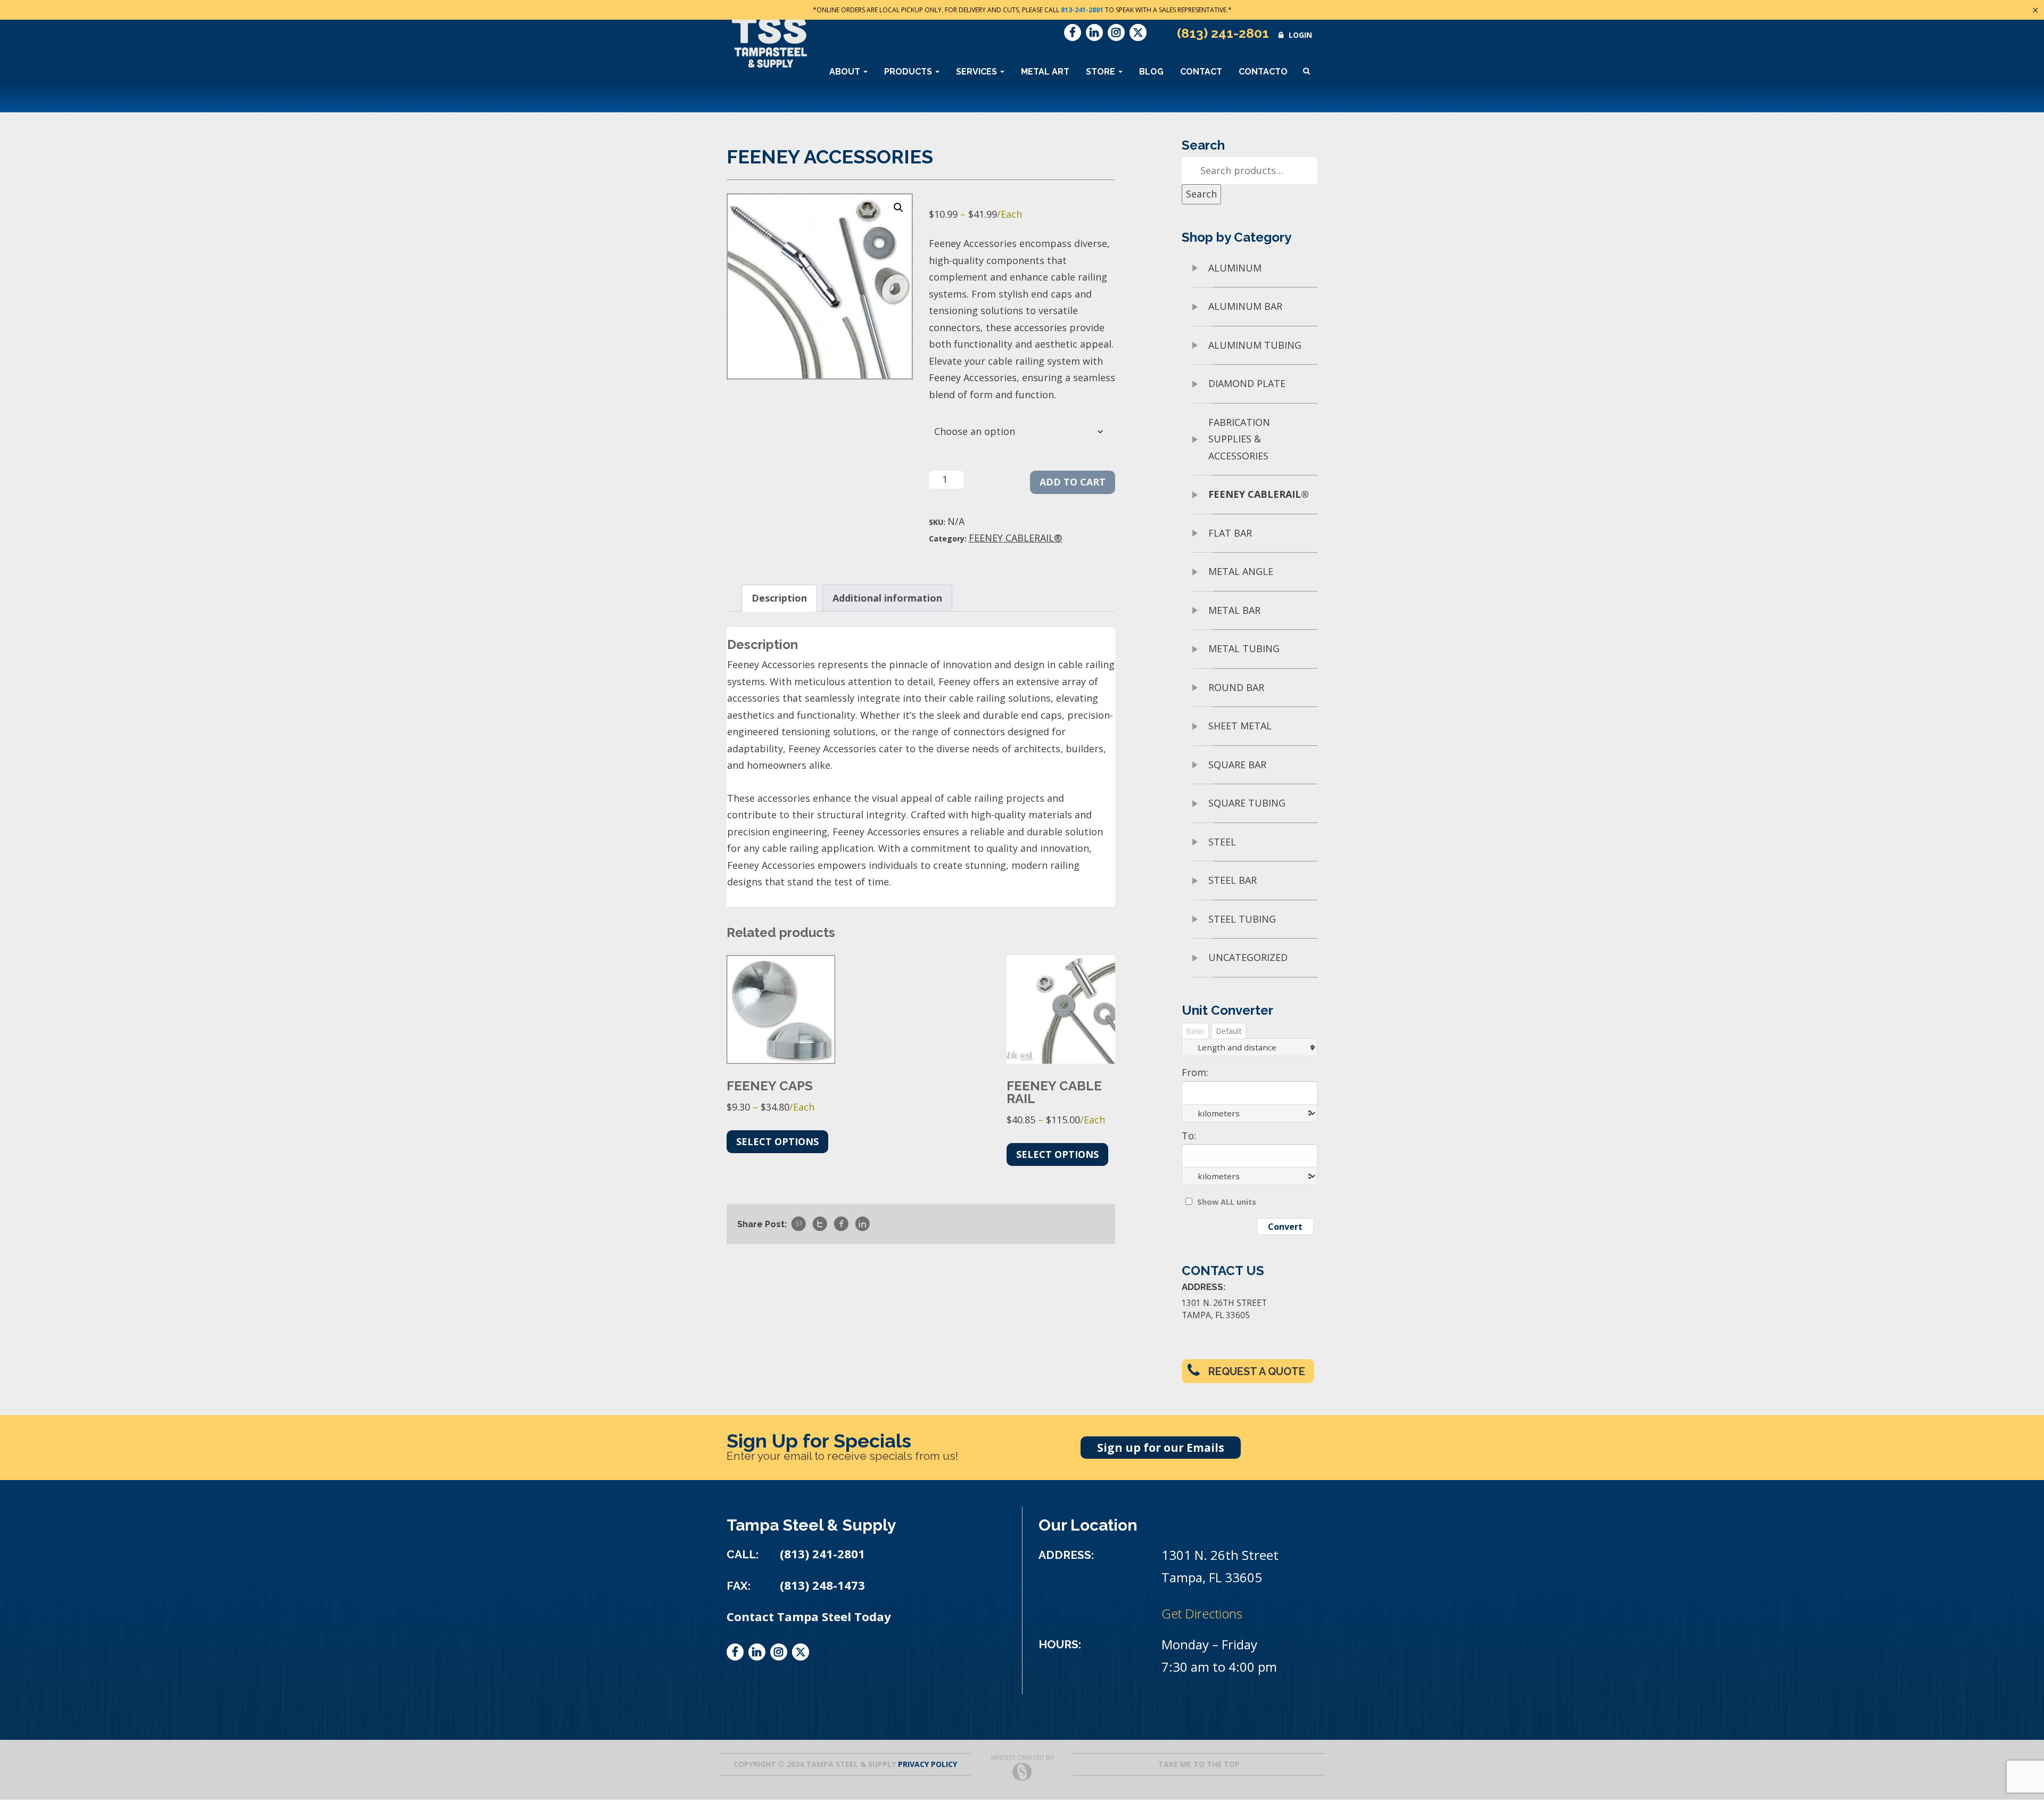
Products (909, 72)
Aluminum (1235, 268)
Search (1201, 194)
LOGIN (1300, 35)
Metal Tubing (1244, 648)
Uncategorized (1248, 957)
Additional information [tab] (887, 598)
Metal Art (1045, 72)
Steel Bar (1233, 880)
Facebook (1073, 32)
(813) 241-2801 (1223, 33)
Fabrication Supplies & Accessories (1239, 439)
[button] (899, 208)
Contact (1201, 72)
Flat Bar (1230, 533)
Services (978, 72)
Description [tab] (779, 598)
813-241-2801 (1082, 10)
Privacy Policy (928, 1764)
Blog (1151, 72)
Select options (777, 1141)
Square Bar (1237, 765)
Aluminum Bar (1245, 306)
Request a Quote (1257, 1371)
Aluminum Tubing (1255, 345)
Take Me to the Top (1199, 1764)
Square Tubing (1247, 803)
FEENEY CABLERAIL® (1015, 538)
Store (1102, 72)
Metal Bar (1234, 610)
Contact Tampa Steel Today (809, 1617)
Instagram (1116, 32)
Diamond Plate (1247, 383)
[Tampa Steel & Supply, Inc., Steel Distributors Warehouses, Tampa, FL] (767, 1700)
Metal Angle (1241, 571)
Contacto (1263, 72)
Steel (1222, 842)
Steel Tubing (1242, 919)
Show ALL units (1227, 1202)
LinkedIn (1094, 32)
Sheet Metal (1240, 726)
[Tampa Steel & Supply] (769, 42)
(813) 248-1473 (822, 1585)
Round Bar (1236, 687)
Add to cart (1073, 482)
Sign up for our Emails (1161, 1448)
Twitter (1138, 32)
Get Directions (1202, 1613)
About (846, 72)
